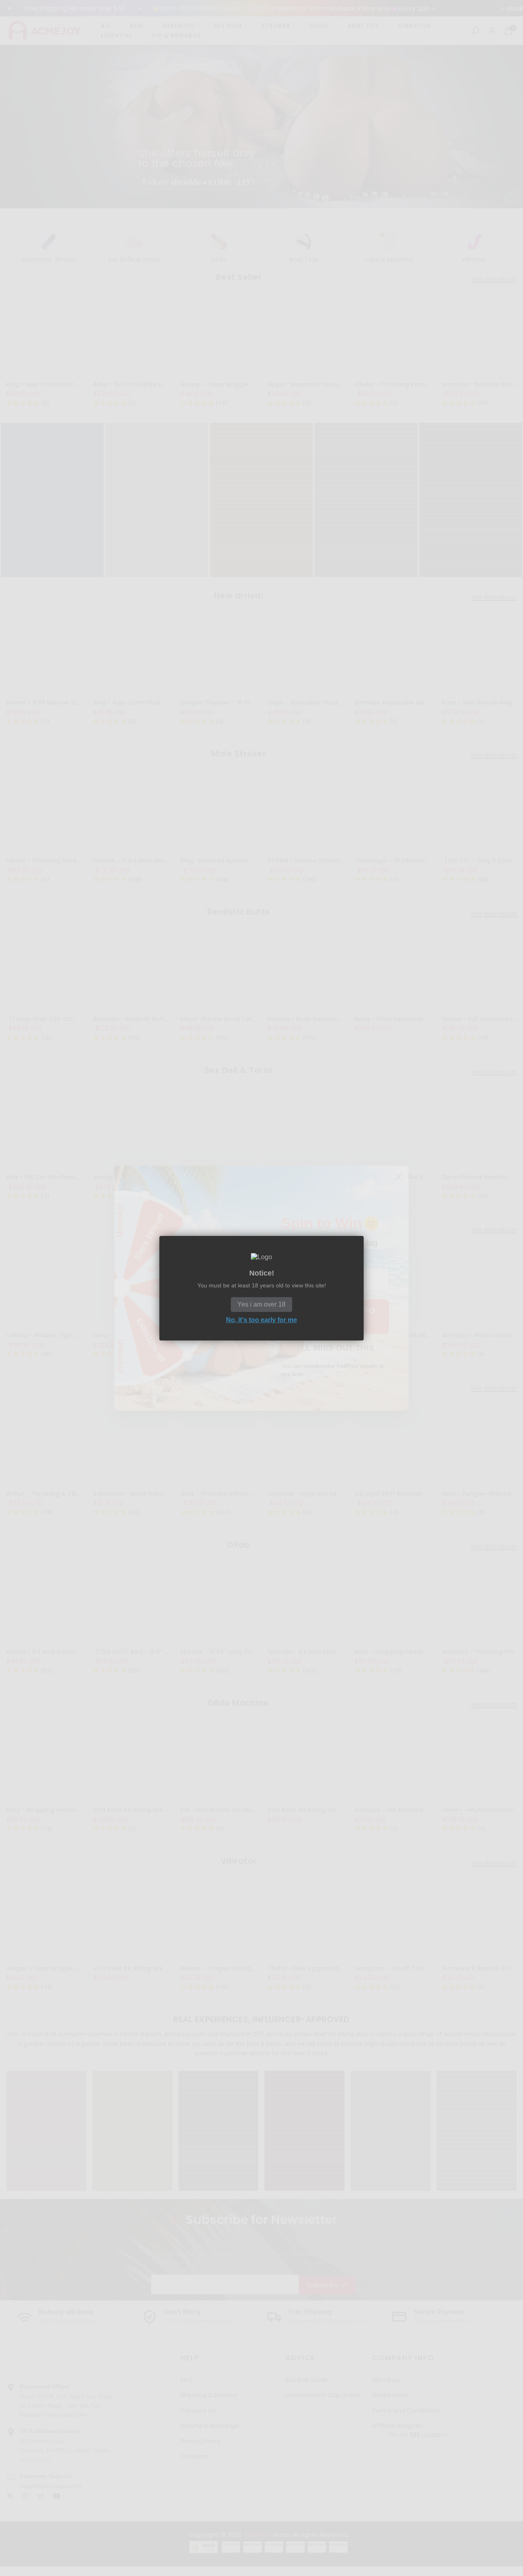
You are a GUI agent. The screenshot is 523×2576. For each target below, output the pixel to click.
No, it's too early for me (261, 1319)
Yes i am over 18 (261, 1304)
